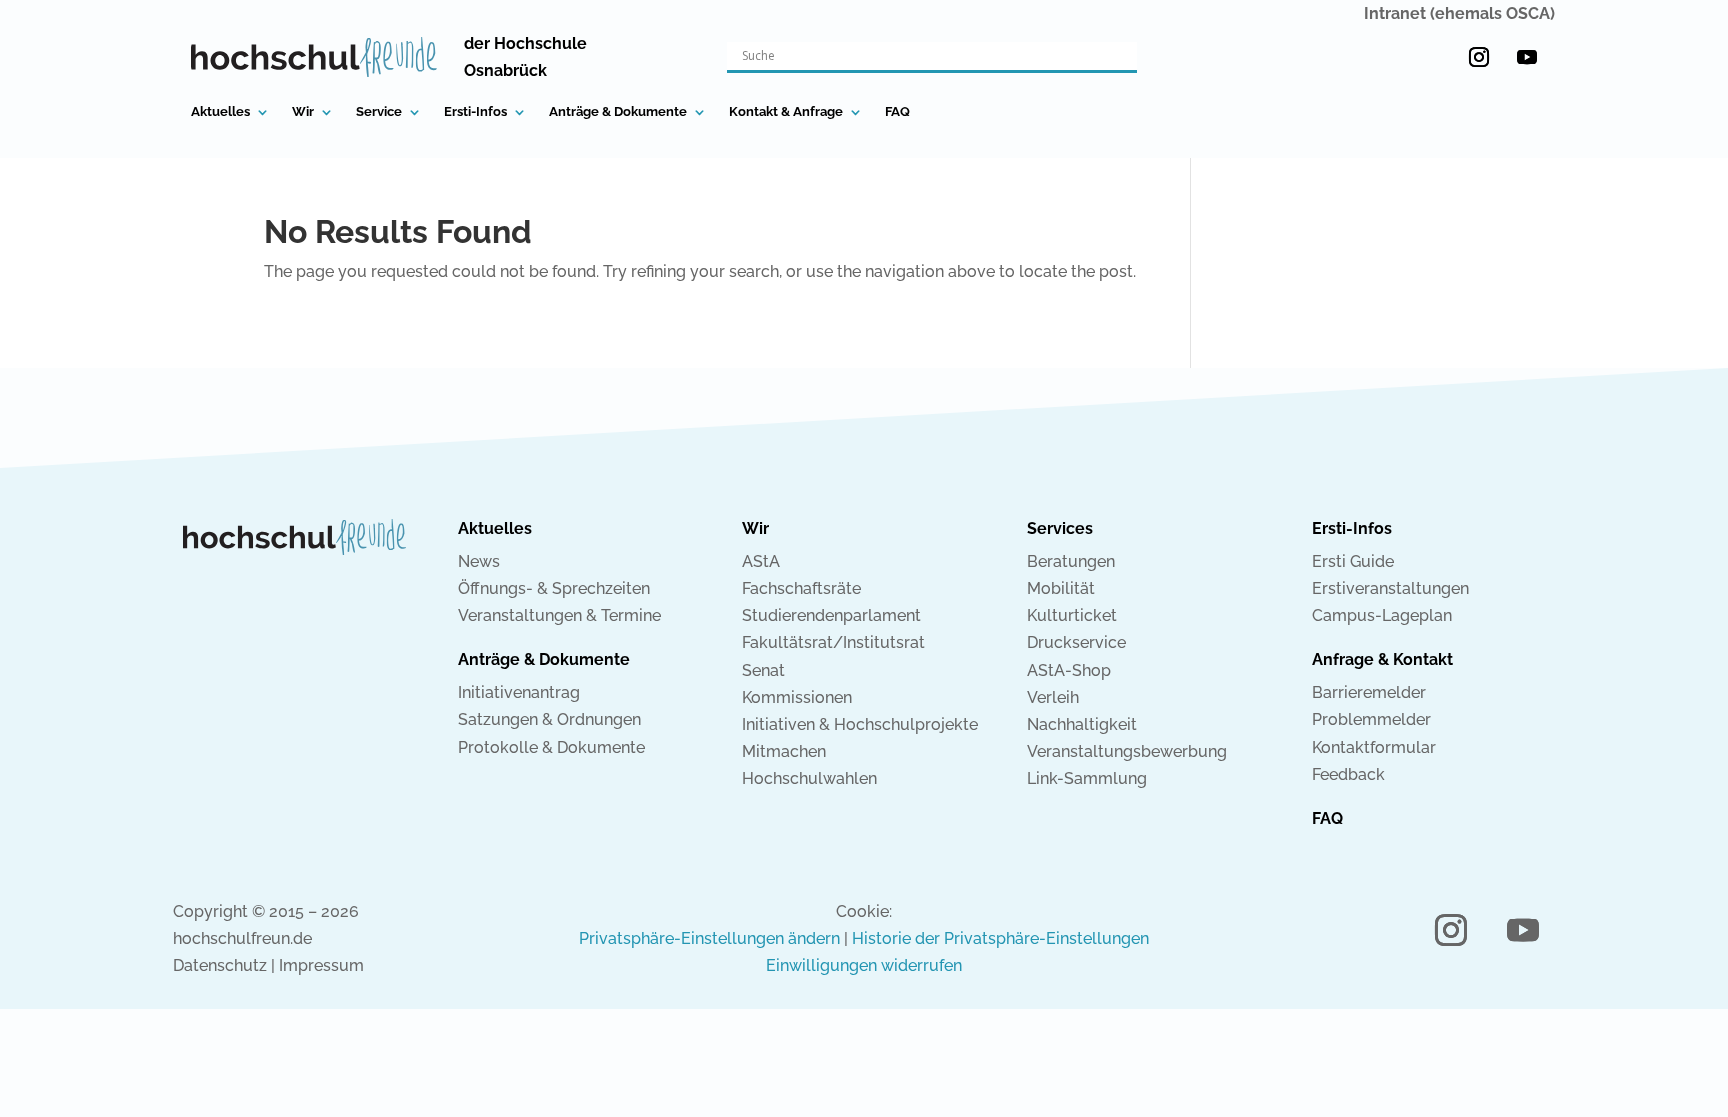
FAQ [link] (897, 112)
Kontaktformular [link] (1374, 747)
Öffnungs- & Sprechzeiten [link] (554, 588)
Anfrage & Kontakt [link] (1382, 659)
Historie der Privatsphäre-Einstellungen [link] (1000, 938)
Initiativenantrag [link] (519, 692)
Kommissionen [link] (797, 697)
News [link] (479, 561)
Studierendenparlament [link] (831, 615)
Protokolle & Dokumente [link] (551, 747)
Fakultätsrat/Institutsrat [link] (833, 642)
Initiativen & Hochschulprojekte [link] (860, 724)
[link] (314, 57)
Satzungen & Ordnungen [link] (549, 719)
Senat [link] (763, 670)
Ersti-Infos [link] (475, 112)
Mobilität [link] (1061, 588)
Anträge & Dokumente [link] (618, 112)
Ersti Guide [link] (1353, 561)
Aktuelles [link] (220, 112)
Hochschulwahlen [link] (809, 778)
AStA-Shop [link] (1069, 670)
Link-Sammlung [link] (1087, 778)
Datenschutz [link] (220, 965)
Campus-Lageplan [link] (1382, 615)
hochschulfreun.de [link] (242, 938)
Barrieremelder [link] (1369, 692)
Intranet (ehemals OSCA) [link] (1459, 13)
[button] (1479, 57)
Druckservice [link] (1076, 642)
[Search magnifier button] (1123, 56)
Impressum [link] (321, 965)
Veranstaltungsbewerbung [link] (1127, 751)
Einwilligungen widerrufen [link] (864, 965)
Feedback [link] (1348, 774)
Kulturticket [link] (1072, 615)
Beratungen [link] (1071, 561)
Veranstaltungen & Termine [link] (559, 615)
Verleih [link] (1053, 697)
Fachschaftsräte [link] (801, 588)
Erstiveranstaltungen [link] (1390, 588)
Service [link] (379, 112)
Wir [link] (303, 112)
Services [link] (1060, 528)
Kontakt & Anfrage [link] (786, 112)
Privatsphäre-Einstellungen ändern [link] (709, 938)
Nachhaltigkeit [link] (1082, 724)
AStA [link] (761, 561)
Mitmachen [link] (784, 751)
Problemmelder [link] (1371, 719)
